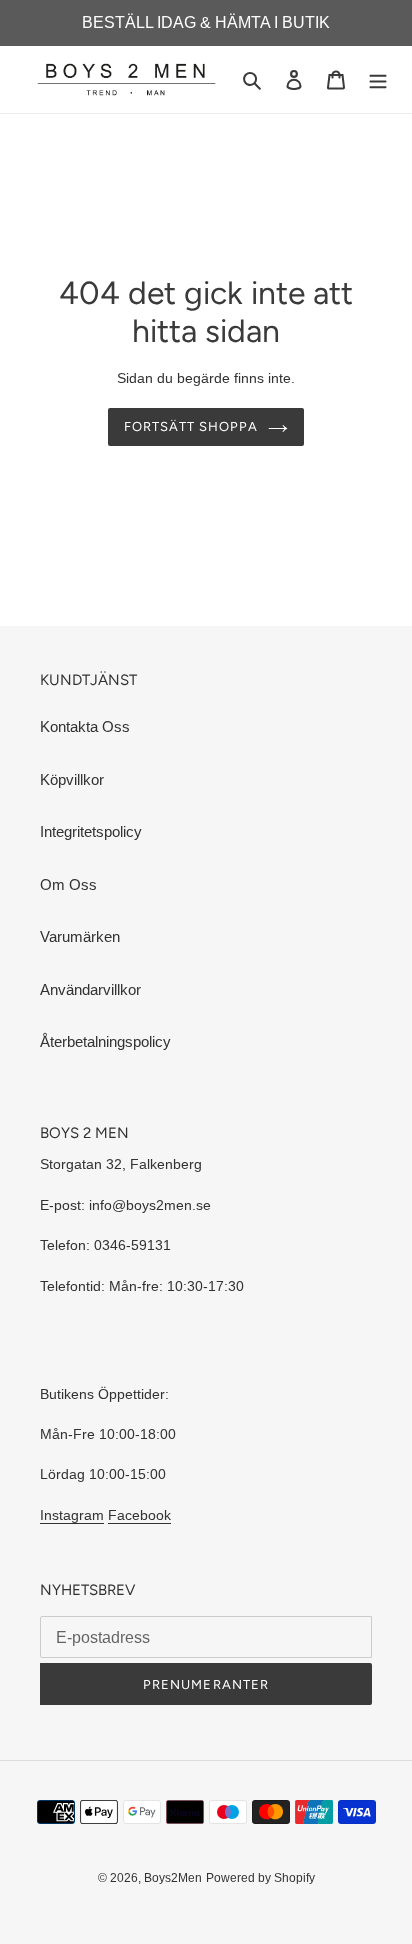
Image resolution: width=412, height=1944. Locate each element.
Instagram (72, 1515)
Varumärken (80, 936)
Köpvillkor (72, 779)
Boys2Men (173, 1878)
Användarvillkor (90, 989)
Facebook (139, 1515)
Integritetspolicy (91, 831)
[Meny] (378, 79)
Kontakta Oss (85, 726)
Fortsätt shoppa (191, 426)
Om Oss (68, 884)
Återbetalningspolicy (105, 1041)
